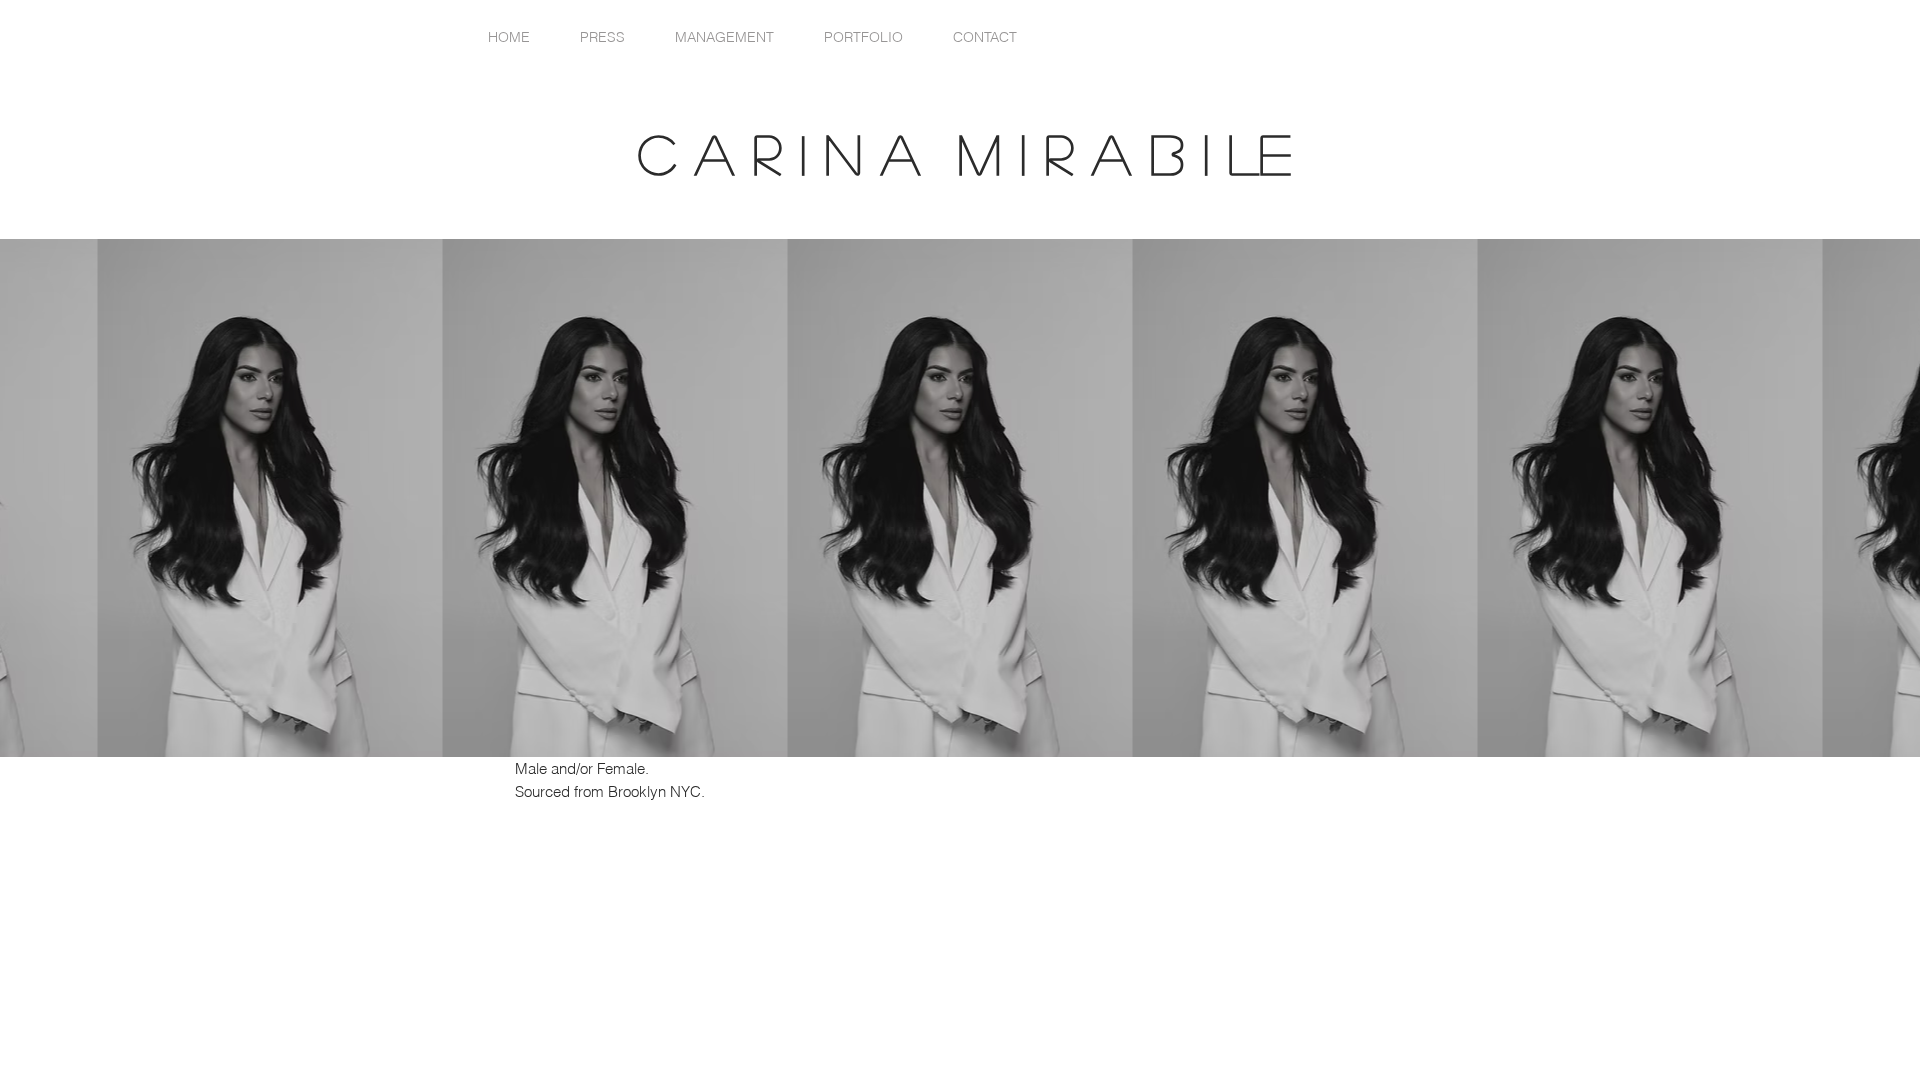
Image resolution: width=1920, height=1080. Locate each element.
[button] (863, 37)
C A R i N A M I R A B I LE (983, 153)
